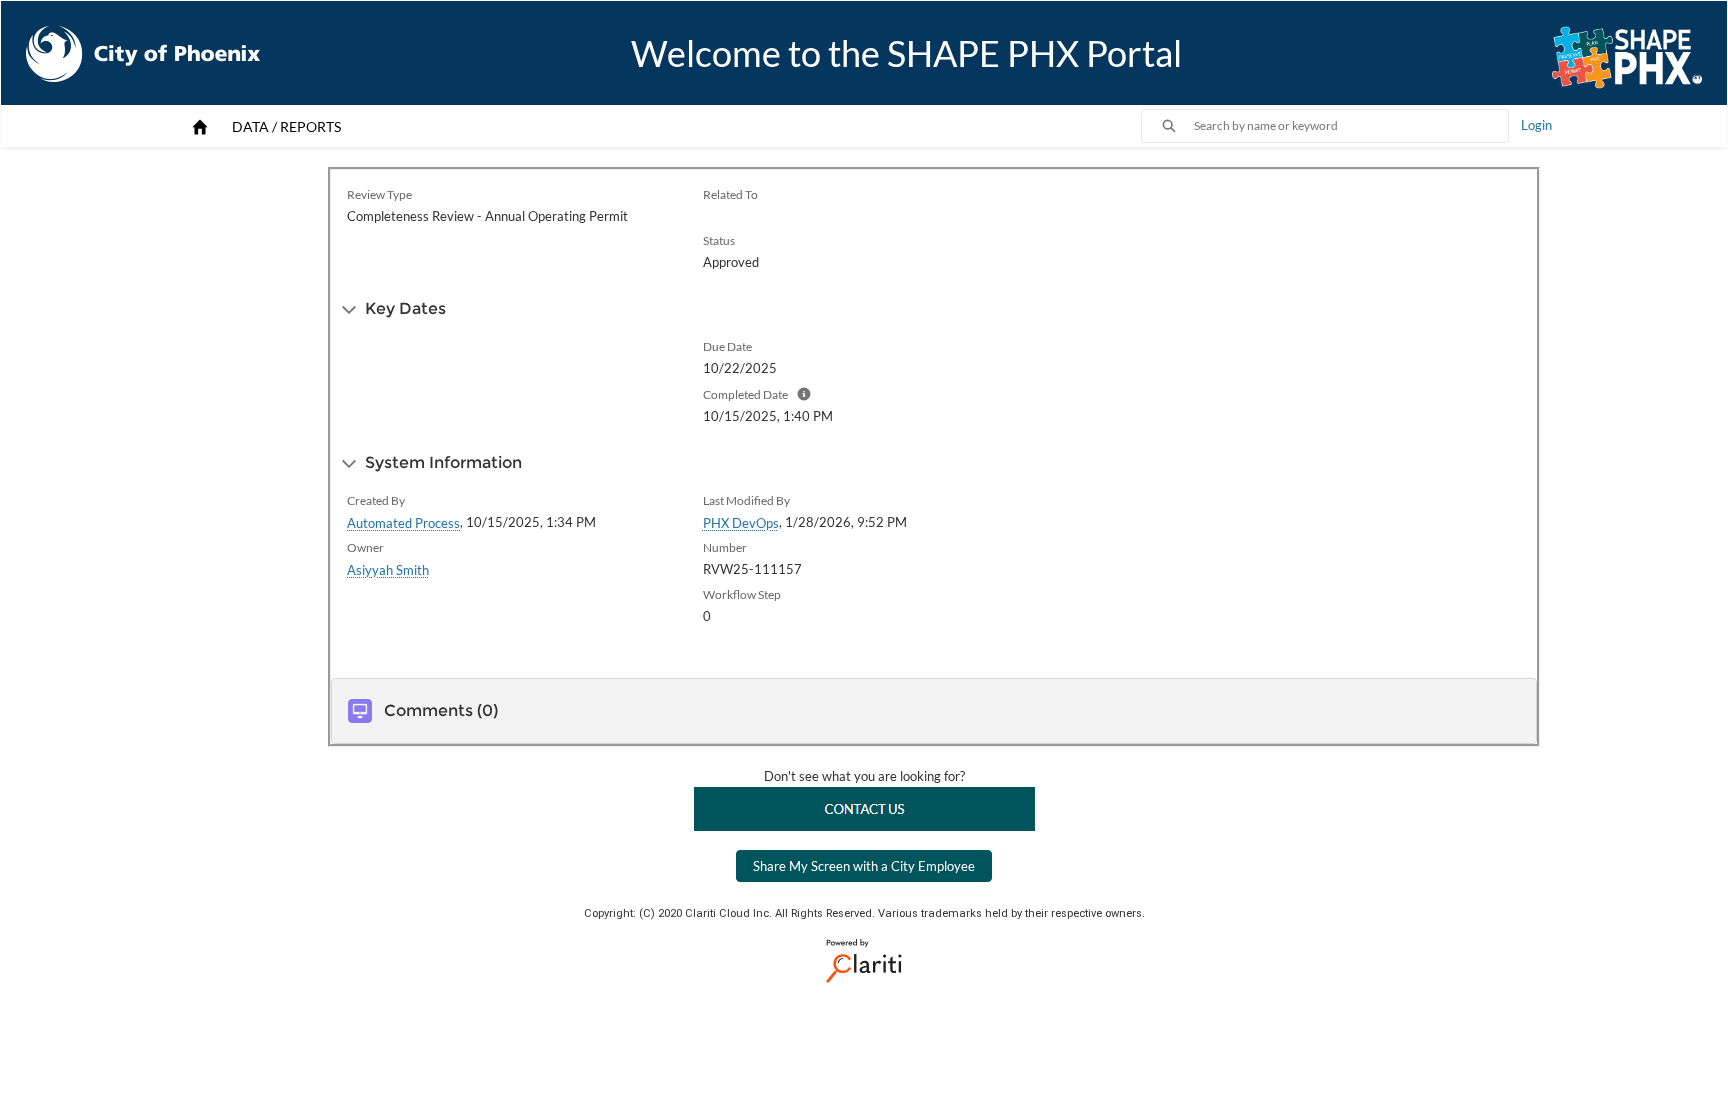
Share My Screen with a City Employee (864, 866)
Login (1536, 125)
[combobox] (1351, 126)
